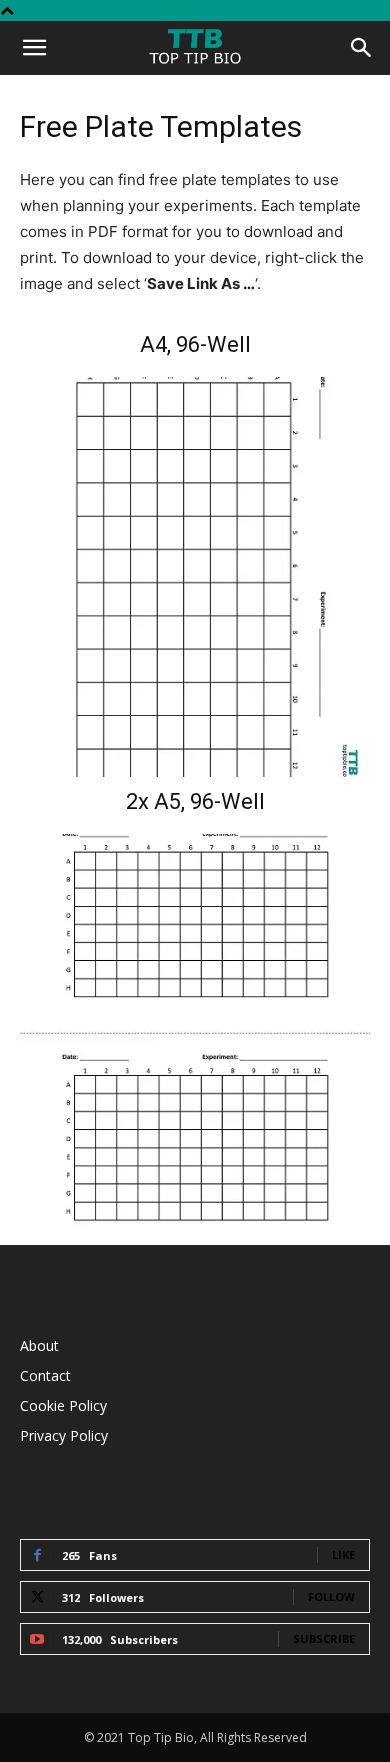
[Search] (362, 48)
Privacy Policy (64, 1435)
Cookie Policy (63, 1405)
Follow (331, 1596)
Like (343, 1554)
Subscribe (324, 1638)
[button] (34, 48)
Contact (45, 1375)
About (39, 1345)
